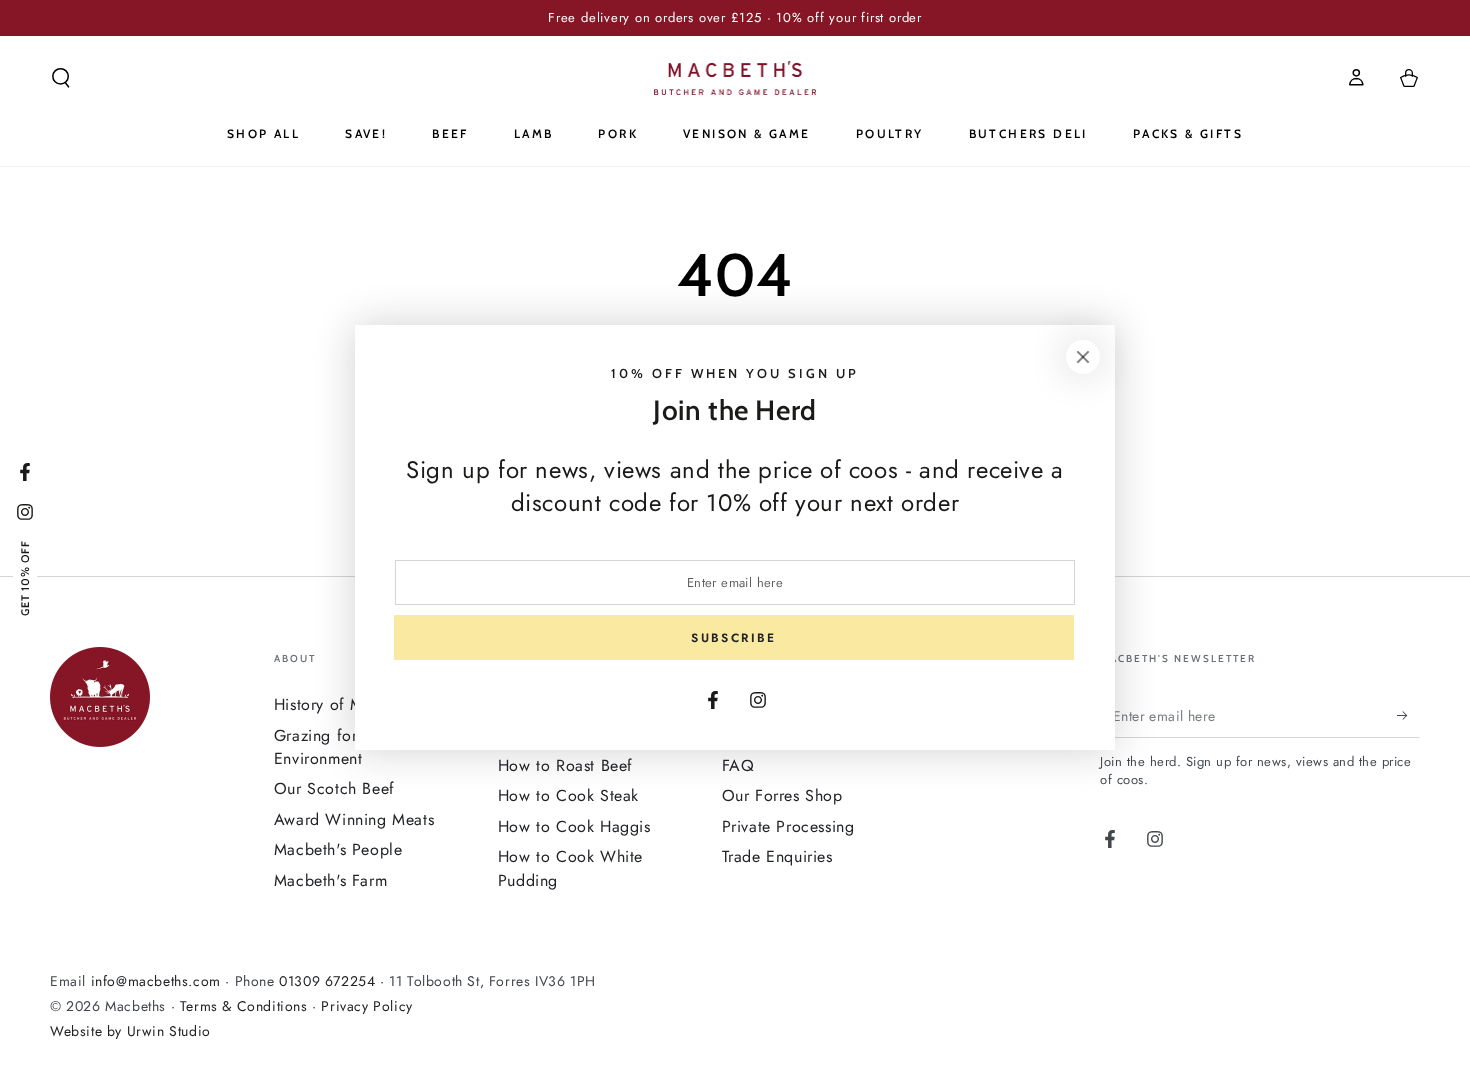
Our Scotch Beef (334, 788)
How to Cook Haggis (574, 826)
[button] (61, 78)
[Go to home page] (735, 78)
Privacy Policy (366, 1006)
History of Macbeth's (348, 704)
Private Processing (788, 826)
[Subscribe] (1408, 715)
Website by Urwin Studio (130, 1031)
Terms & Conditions (244, 1006)
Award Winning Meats (354, 819)
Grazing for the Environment (329, 747)
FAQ (738, 765)
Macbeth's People (338, 849)
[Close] (1083, 357)
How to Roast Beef (565, 765)
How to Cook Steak (568, 795)
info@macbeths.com (156, 981)
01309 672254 (327, 981)
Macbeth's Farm (330, 880)
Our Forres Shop (782, 795)
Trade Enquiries (777, 856)
